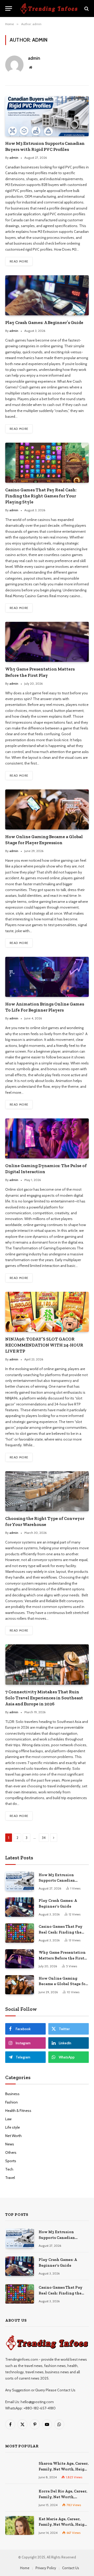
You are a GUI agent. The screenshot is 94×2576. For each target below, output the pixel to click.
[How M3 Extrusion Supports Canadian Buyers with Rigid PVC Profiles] (47, 116)
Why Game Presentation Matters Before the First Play (62, 1958)
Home (25, 2568)
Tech (9, 2169)
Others (11, 2152)
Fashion (11, 2102)
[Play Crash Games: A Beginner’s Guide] (47, 295)
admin (34, 58)
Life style (13, 2127)
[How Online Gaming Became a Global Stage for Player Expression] (47, 809)
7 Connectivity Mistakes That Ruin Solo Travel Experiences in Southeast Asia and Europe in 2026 (44, 1698)
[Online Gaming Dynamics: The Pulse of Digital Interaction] (47, 1138)
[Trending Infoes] (49, 9)
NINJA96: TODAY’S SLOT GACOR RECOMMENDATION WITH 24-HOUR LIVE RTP (44, 1345)
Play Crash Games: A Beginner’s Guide (44, 322)
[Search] (86, 9)
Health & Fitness (18, 2111)
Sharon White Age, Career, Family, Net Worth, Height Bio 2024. (64, 2469)
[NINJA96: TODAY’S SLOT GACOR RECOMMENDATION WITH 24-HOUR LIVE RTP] (47, 1312)
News (10, 2144)
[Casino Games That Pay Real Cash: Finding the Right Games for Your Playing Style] (47, 463)
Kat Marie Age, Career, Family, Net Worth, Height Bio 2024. (64, 2525)
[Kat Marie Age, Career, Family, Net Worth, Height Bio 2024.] (20, 2525)
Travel (10, 2178)
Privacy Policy (46, 2568)
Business (12, 2094)
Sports (11, 2161)
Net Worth (13, 2136)
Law (8, 2119)
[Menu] (9, 9)
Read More (19, 261)
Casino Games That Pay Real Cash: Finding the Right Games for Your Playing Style (41, 496)
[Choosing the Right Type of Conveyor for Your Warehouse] (47, 1491)
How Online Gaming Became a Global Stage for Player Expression (63, 1984)
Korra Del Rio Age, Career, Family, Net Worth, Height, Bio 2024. (63, 2497)
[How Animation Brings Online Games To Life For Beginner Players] (47, 977)
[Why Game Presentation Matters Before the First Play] (47, 642)
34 (44, 1838)
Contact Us (71, 2568)
